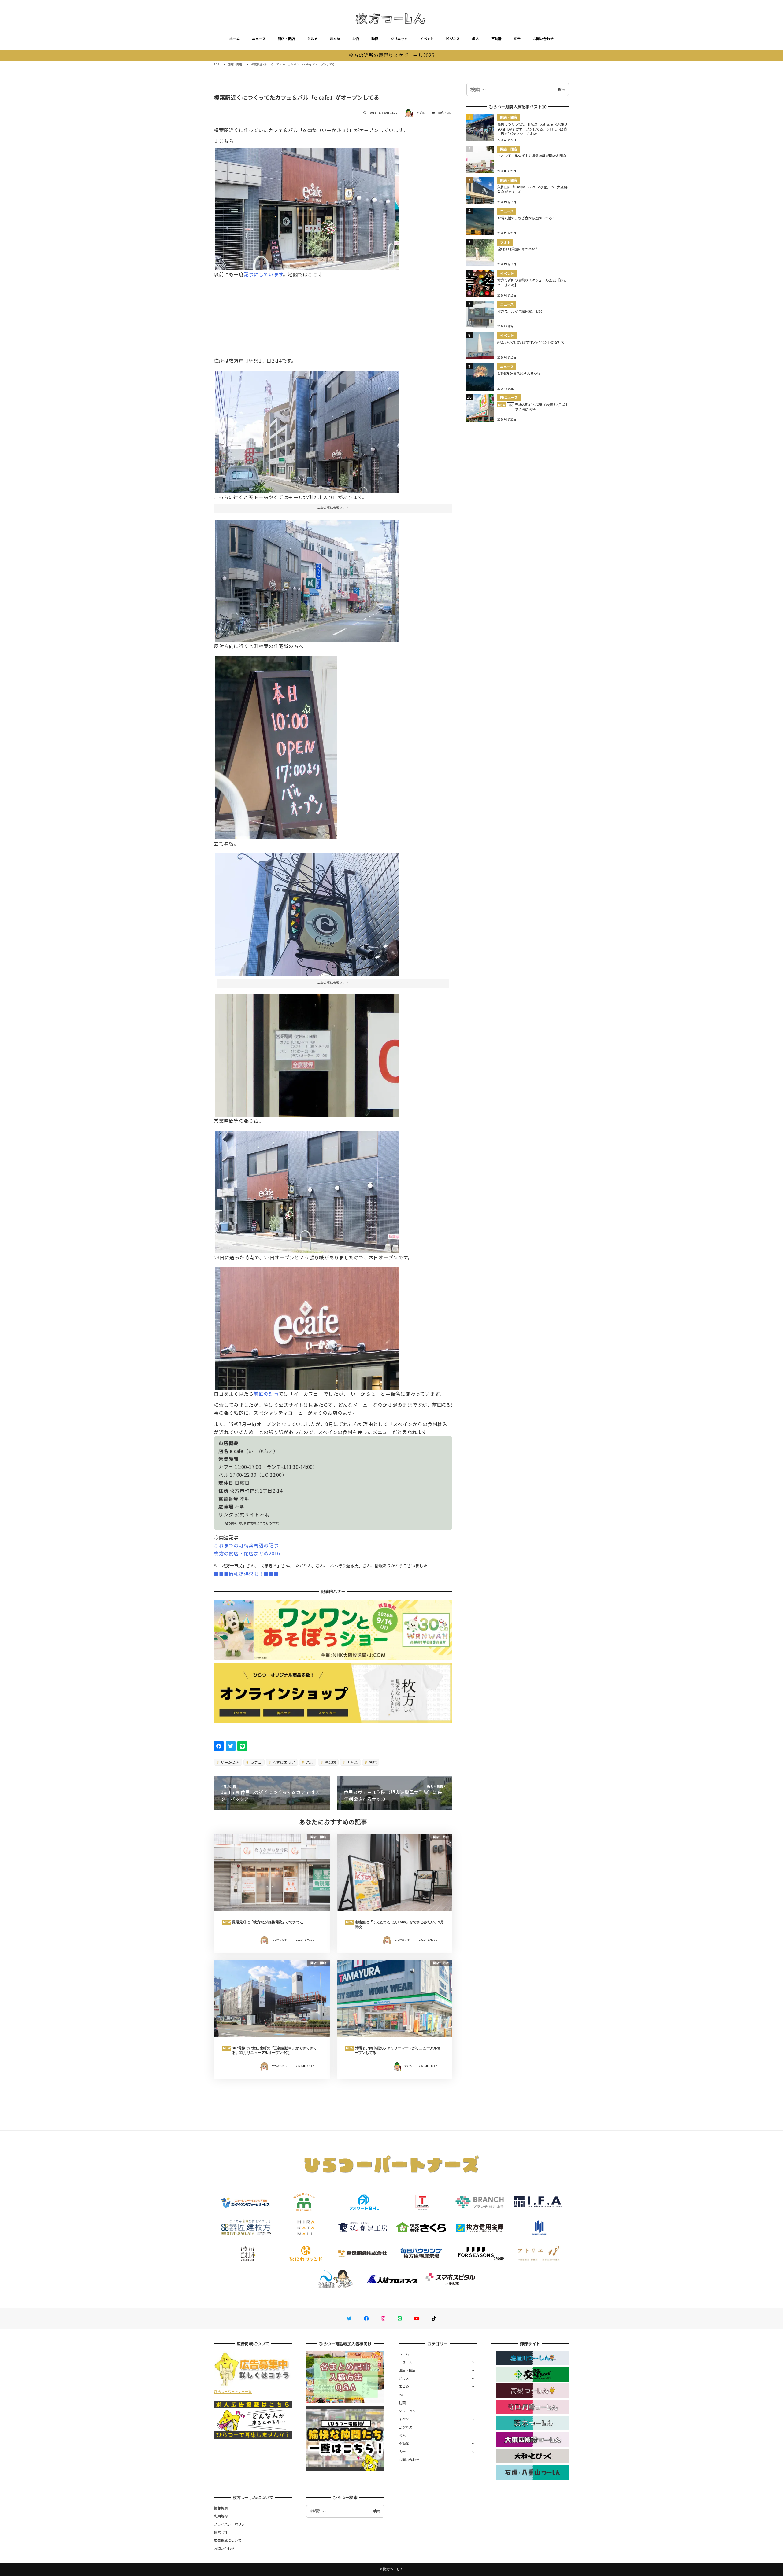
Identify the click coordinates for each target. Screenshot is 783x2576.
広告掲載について (228, 2540)
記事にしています (263, 274)
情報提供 (221, 2508)
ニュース (259, 39)
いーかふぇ (230, 1762)
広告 (517, 39)
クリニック (399, 39)
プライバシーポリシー (231, 2524)
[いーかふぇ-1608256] (307, 1053)
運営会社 (221, 2532)
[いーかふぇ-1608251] (276, 745)
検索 (561, 89)
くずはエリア (283, 1762)
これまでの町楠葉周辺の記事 (246, 1545)
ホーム (235, 39)
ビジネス (453, 39)
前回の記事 (266, 1394)
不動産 (496, 39)
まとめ (335, 39)
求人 (475, 39)
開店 (372, 1762)
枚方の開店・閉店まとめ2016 (247, 1553)
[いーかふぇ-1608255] (307, 912)
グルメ (312, 39)
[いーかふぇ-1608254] (307, 429)
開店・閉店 (286, 39)
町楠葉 (352, 1762)
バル (310, 1762)
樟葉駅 (330, 1762)
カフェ (256, 1762)
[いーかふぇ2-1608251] (307, 1326)
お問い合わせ (543, 39)
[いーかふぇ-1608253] (307, 1190)
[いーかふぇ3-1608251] (307, 578)
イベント (427, 39)
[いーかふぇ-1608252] (307, 207)
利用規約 (221, 2516)
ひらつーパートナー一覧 (233, 2391)
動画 (375, 39)
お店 (356, 39)
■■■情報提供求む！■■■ (246, 1574)
